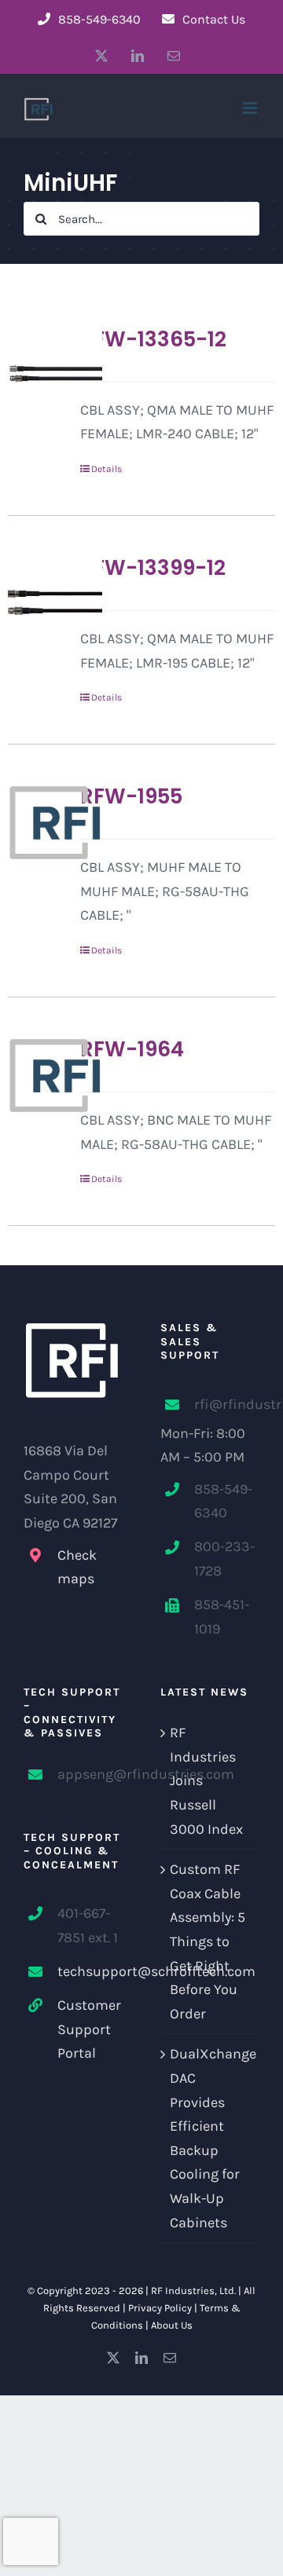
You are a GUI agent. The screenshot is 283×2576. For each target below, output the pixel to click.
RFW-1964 (132, 1049)
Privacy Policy (160, 2308)
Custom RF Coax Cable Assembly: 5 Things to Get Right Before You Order (208, 1941)
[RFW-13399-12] (39, 602)
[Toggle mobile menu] (251, 108)
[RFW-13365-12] (39, 374)
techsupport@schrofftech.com (90, 1971)
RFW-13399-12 (153, 568)
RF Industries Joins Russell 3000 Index (206, 1780)
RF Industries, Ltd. (193, 2291)
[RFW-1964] (39, 1075)
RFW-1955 (131, 796)
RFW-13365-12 (153, 339)
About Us (172, 2325)
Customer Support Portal (89, 2029)
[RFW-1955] (39, 822)
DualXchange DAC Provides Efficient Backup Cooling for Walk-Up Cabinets (211, 2138)
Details (107, 469)
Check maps (77, 1567)
